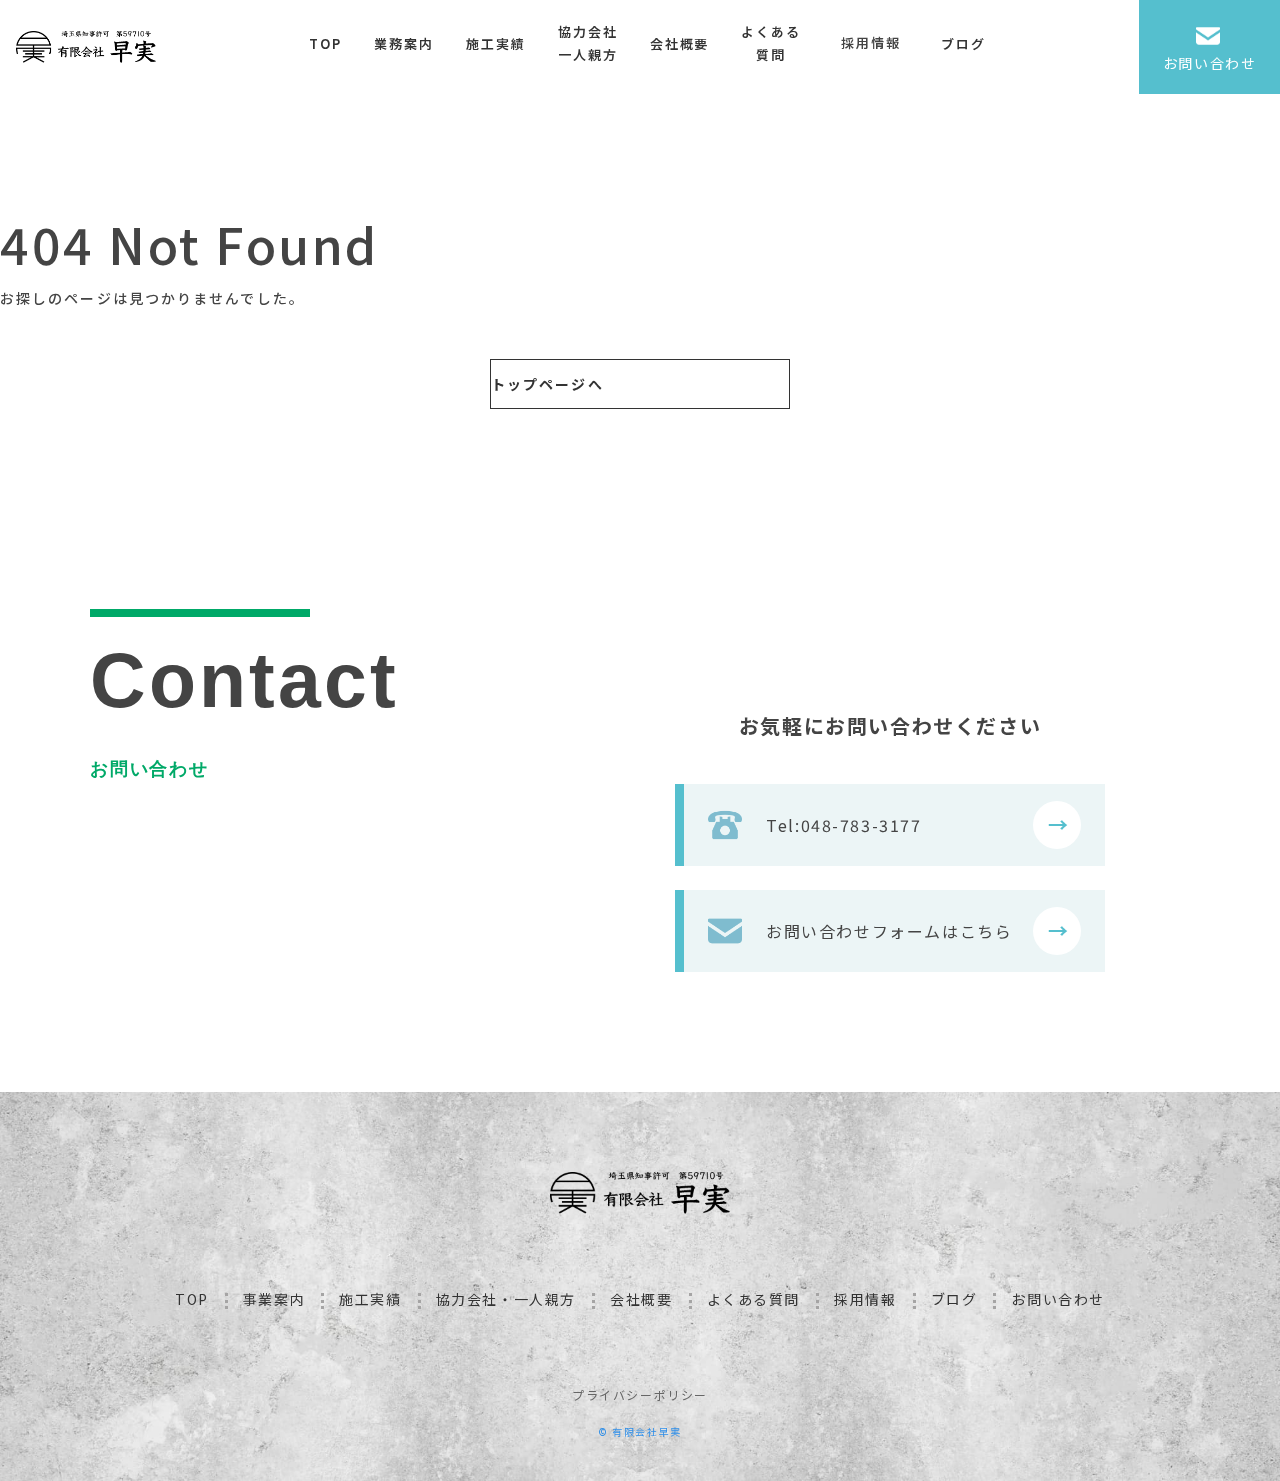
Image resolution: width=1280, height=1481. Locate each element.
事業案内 (274, 1299)
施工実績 (496, 43)
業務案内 (404, 43)
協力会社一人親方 (588, 43)
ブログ (963, 43)
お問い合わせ (1058, 1299)
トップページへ (547, 384)
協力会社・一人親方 (506, 1299)
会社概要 (680, 43)
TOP (325, 43)
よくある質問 (771, 43)
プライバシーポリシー (640, 1394)
